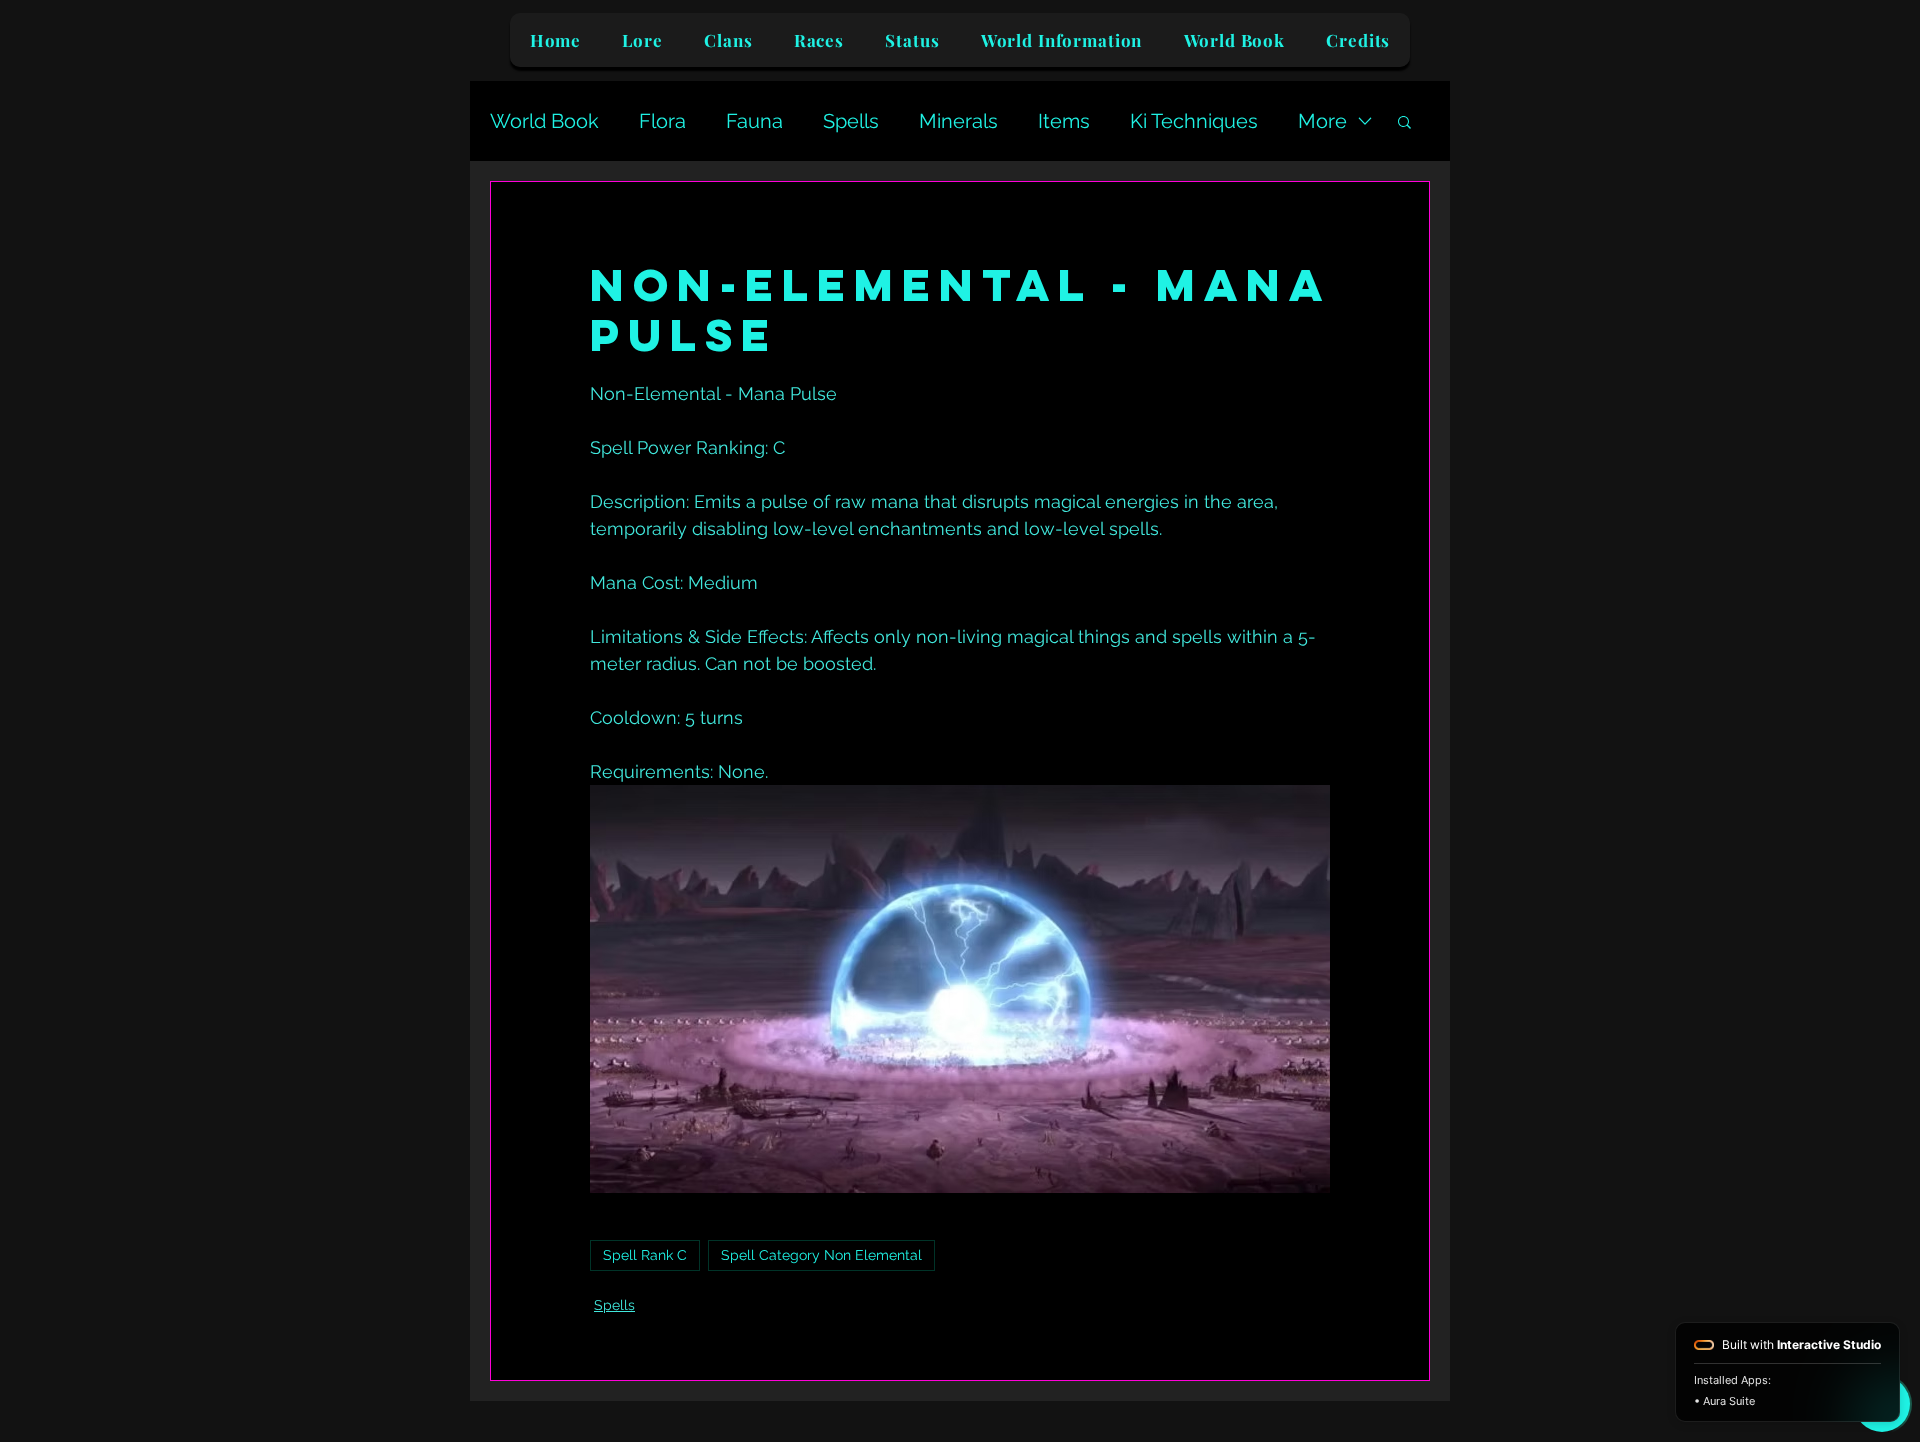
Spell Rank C (645, 1255)
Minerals (958, 121)
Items (1064, 121)
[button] (1404, 121)
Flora (662, 121)
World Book (544, 121)
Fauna (754, 121)
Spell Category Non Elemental (821, 1255)
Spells (851, 121)
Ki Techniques (1194, 121)
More (1322, 121)
